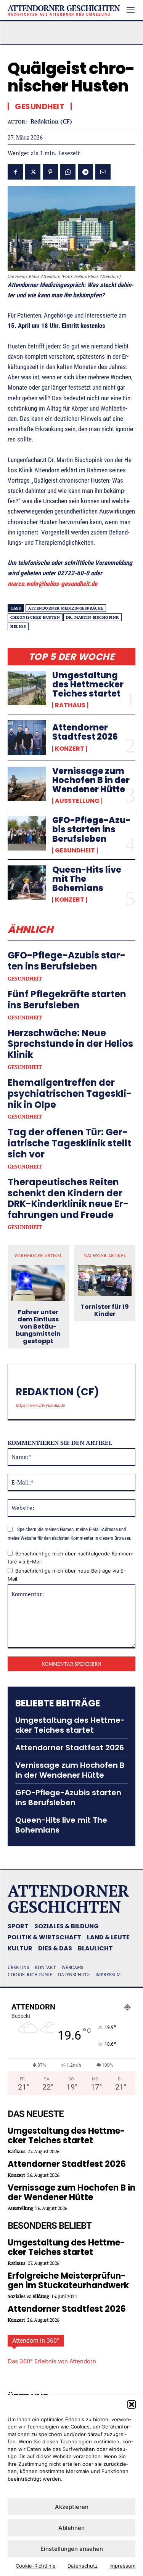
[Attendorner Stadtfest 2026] (27, 737)
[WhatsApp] (68, 172)
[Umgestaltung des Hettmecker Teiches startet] (27, 688)
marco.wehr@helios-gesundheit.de (52, 584)
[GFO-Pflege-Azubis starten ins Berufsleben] (27, 833)
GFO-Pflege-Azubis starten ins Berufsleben (91, 829)
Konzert (70, 749)
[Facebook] (15, 172)
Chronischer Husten (35, 617)
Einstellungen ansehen (72, 2549)
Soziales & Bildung (28, 2296)
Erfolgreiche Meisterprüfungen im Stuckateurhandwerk (68, 2281)
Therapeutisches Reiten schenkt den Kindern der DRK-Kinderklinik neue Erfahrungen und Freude (68, 1198)
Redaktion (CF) (51, 121)
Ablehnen (71, 2528)
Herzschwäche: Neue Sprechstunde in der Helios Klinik (70, 1044)
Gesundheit (75, 851)
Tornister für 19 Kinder (105, 1310)
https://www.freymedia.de (40, 1405)
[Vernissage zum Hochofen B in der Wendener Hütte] (27, 784)
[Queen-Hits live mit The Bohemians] (27, 883)
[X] (33, 172)
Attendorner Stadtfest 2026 (85, 732)
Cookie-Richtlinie (36, 2566)
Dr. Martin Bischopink (92, 617)
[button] (132, 2404)
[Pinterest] (50, 172)
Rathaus (70, 705)
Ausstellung (77, 801)
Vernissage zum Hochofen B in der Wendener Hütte (91, 780)
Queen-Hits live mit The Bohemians (61, 1825)
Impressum (122, 2566)
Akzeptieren (72, 2507)
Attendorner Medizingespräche (66, 608)
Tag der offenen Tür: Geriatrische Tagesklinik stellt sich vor (69, 1143)
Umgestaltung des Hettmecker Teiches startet (88, 685)
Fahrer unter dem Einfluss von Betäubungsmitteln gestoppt (38, 1327)
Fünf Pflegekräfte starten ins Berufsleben (67, 1000)
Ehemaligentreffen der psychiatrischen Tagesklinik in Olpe (70, 1094)
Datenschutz (83, 2566)
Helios (18, 627)
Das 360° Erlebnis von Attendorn (52, 2361)
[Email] (103, 172)
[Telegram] (85, 172)
